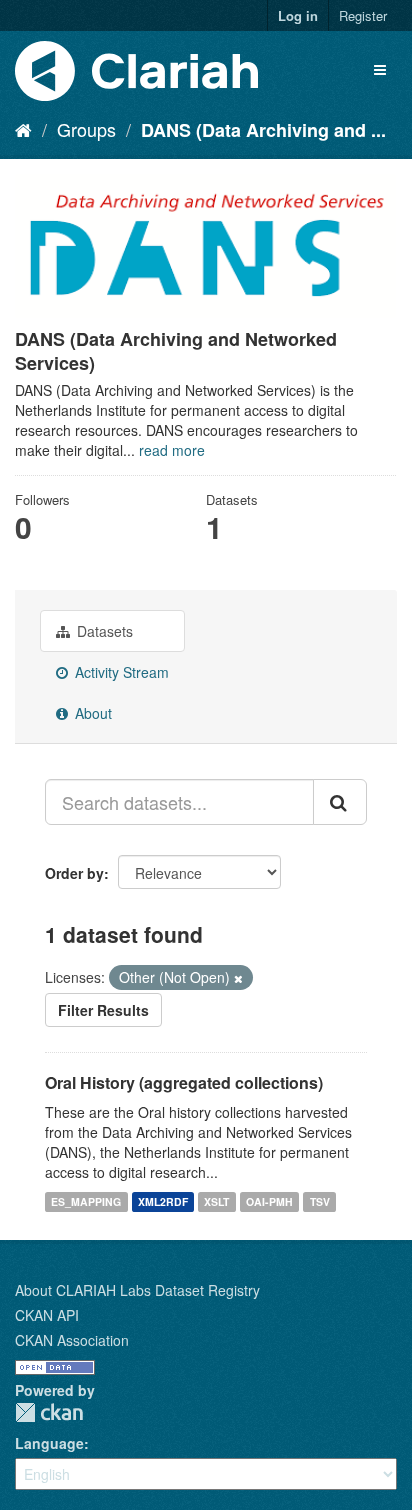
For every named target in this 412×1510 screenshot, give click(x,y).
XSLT (216, 1201)
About (91, 713)
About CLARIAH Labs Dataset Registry (137, 1290)
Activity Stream (120, 672)
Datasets (103, 631)
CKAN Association (72, 1340)
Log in (298, 15)
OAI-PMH (269, 1201)
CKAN (49, 1412)
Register (363, 15)
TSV (320, 1201)
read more (172, 450)
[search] (340, 802)
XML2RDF (163, 1201)
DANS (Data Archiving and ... (263, 130)
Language (49, 1443)
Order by (74, 873)
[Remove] (238, 978)
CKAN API (47, 1315)
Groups (86, 129)
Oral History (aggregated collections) (184, 1082)
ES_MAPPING (86, 1201)
